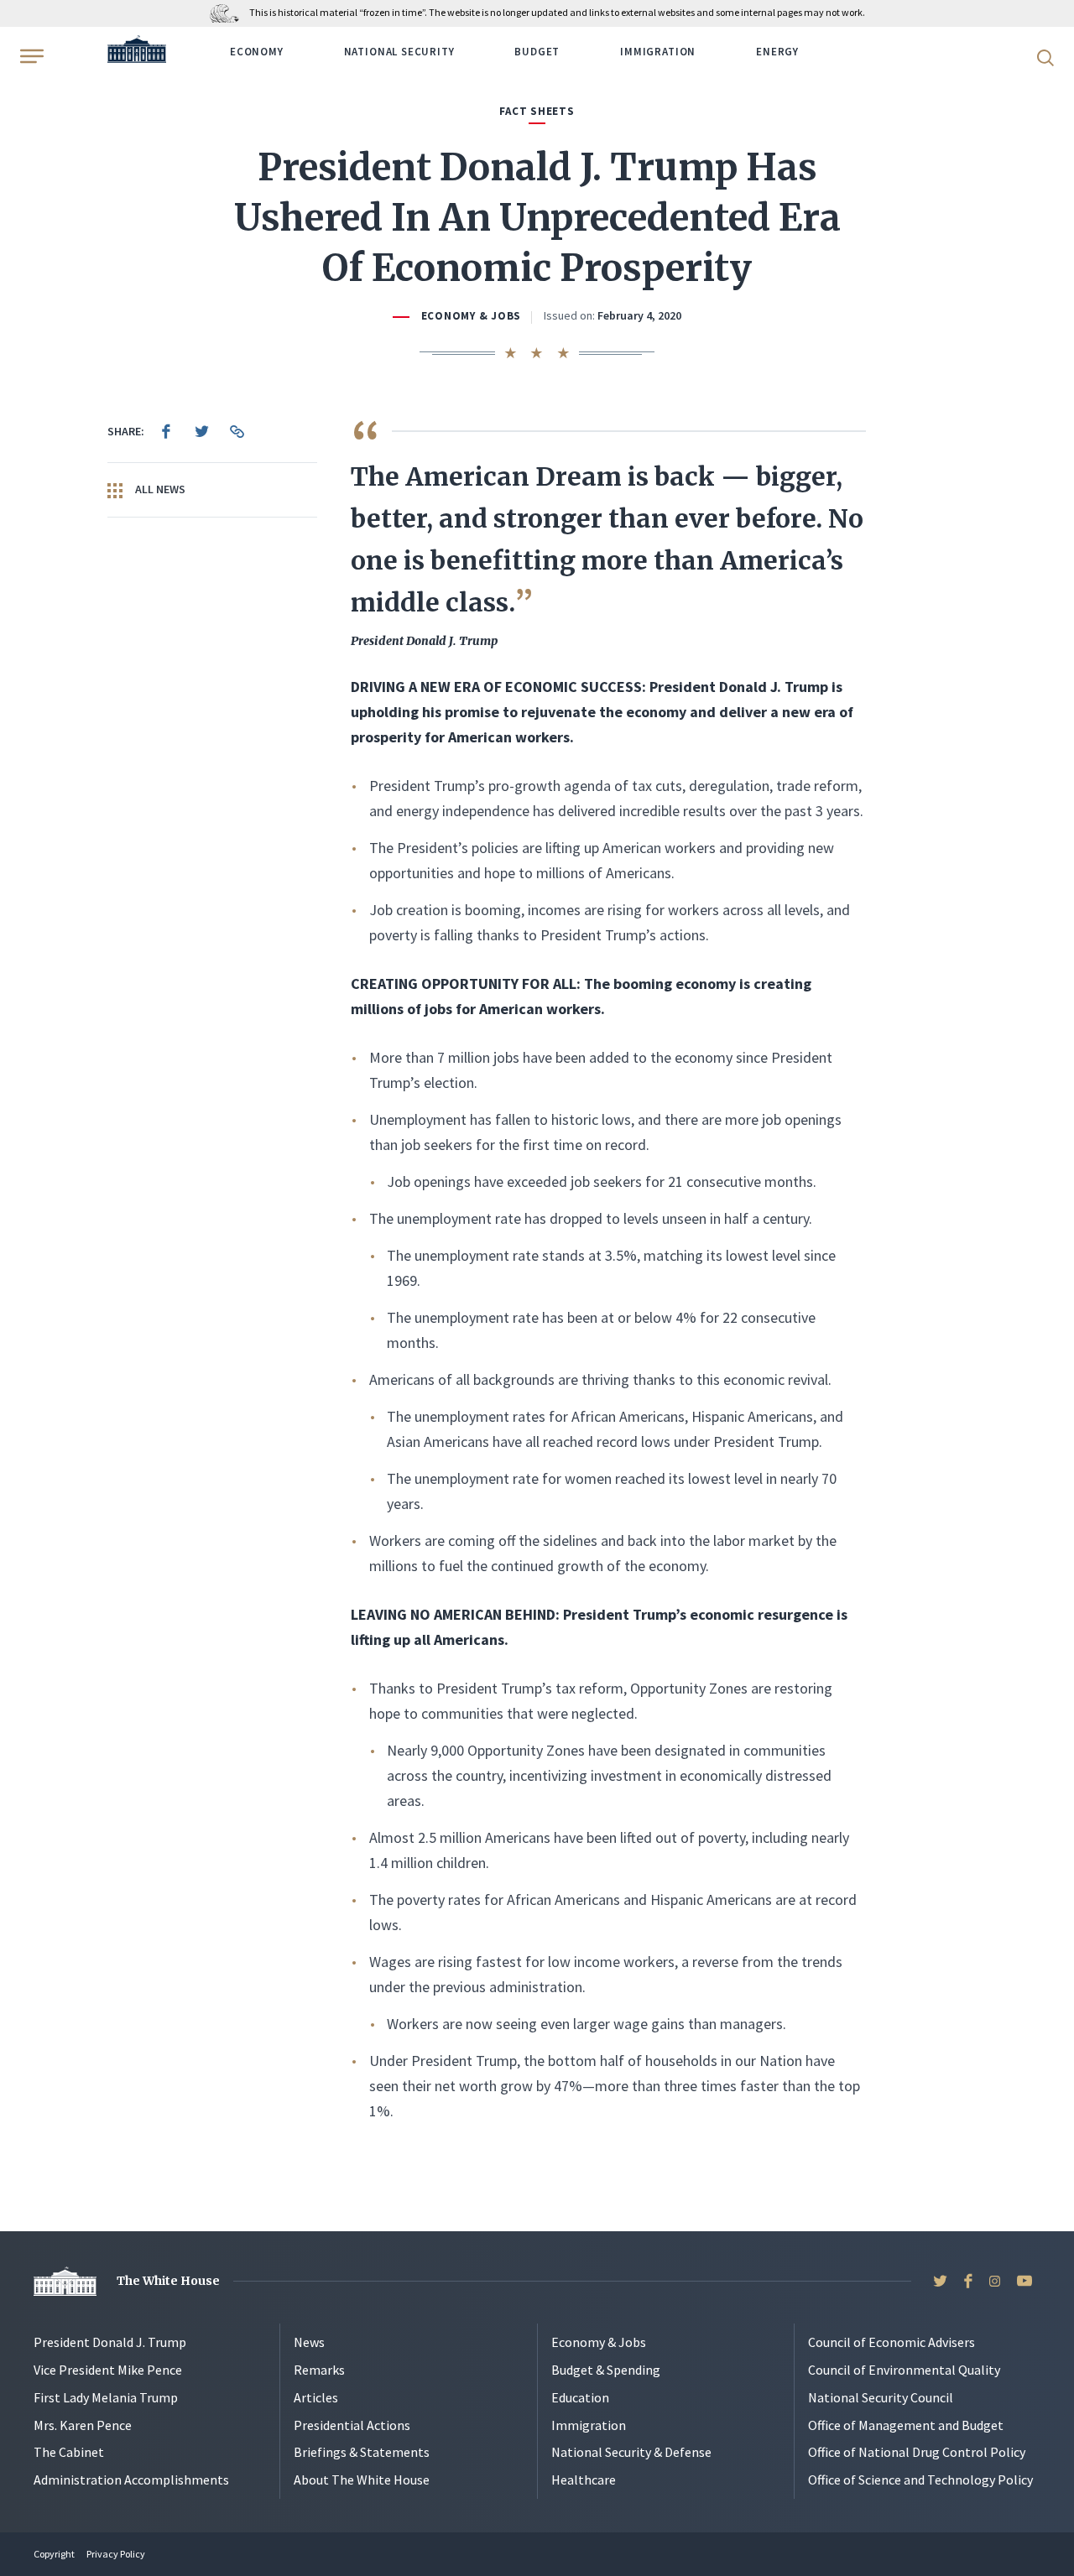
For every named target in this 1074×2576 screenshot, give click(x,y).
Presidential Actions (352, 2425)
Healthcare (584, 2480)
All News (159, 489)
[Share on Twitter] (201, 431)
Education (580, 2397)
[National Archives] (229, 12)
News (309, 2342)
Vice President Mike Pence (108, 2370)
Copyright (54, 2554)
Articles (316, 2397)
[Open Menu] (30, 56)
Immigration (658, 52)
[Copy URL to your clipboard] (237, 431)
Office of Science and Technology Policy (920, 2480)
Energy (777, 52)
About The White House (362, 2480)
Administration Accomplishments (131, 2480)
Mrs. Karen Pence (83, 2425)
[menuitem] (166, 431)
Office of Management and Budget (906, 2425)
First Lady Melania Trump (106, 2397)
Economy (257, 52)
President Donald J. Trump (110, 2342)
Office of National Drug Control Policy (917, 2452)
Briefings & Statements (362, 2452)
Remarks (319, 2370)
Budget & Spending (606, 2370)
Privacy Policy (116, 2554)
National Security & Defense (631, 2452)
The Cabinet (69, 2452)
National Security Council (881, 2397)
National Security (399, 52)
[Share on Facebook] (166, 431)
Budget (537, 52)
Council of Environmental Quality (904, 2370)
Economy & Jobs (471, 316)
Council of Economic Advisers (892, 2342)
